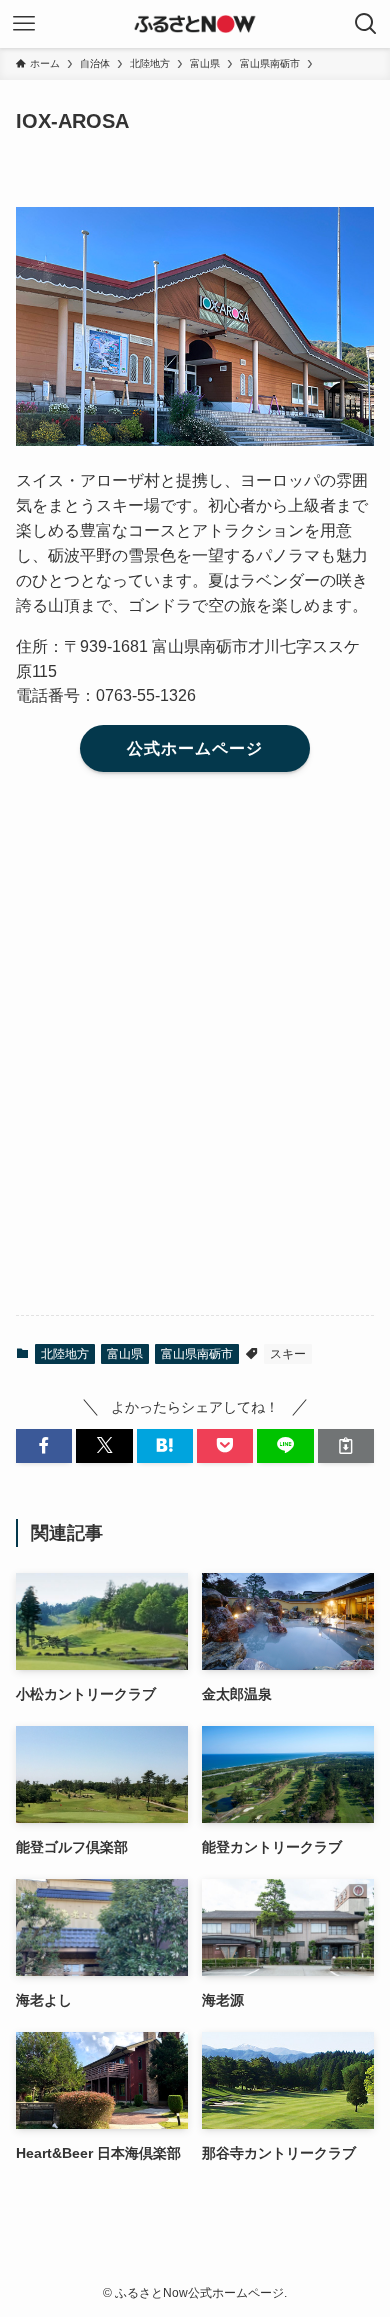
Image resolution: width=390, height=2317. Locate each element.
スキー (288, 1354)
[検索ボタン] (366, 24)
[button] (44, 1446)
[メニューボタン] (24, 24)
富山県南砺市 (197, 1354)
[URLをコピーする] (346, 1446)
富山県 (125, 1354)
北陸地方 (65, 1354)
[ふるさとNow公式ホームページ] (195, 24)
